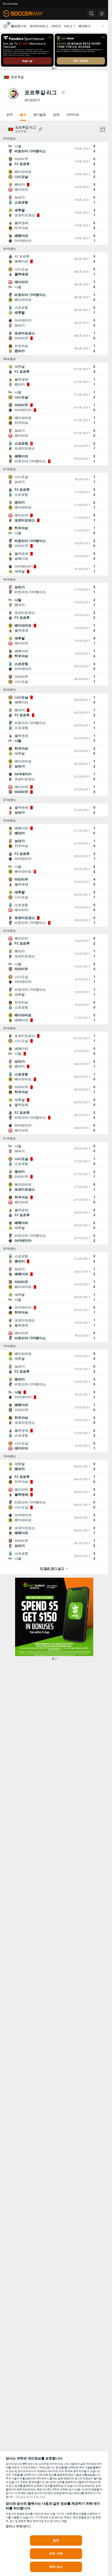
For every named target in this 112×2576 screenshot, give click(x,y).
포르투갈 (17, 77)
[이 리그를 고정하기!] (63, 92)
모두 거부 (56, 2554)
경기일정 (40, 115)
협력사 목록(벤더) (18, 2526)
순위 (56, 115)
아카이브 (73, 115)
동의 (56, 2540)
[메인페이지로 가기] (27, 14)
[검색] (91, 14)
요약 (9, 115)
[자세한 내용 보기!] (54, 149)
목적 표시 (56, 2567)
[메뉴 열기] (102, 14)
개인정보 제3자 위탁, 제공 (30, 2497)
